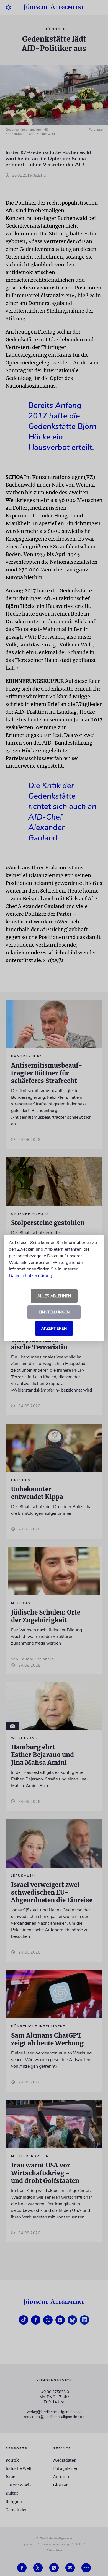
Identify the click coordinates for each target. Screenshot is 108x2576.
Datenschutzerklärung (30, 1276)
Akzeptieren (54, 1329)
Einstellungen (54, 1312)
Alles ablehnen (54, 1296)
